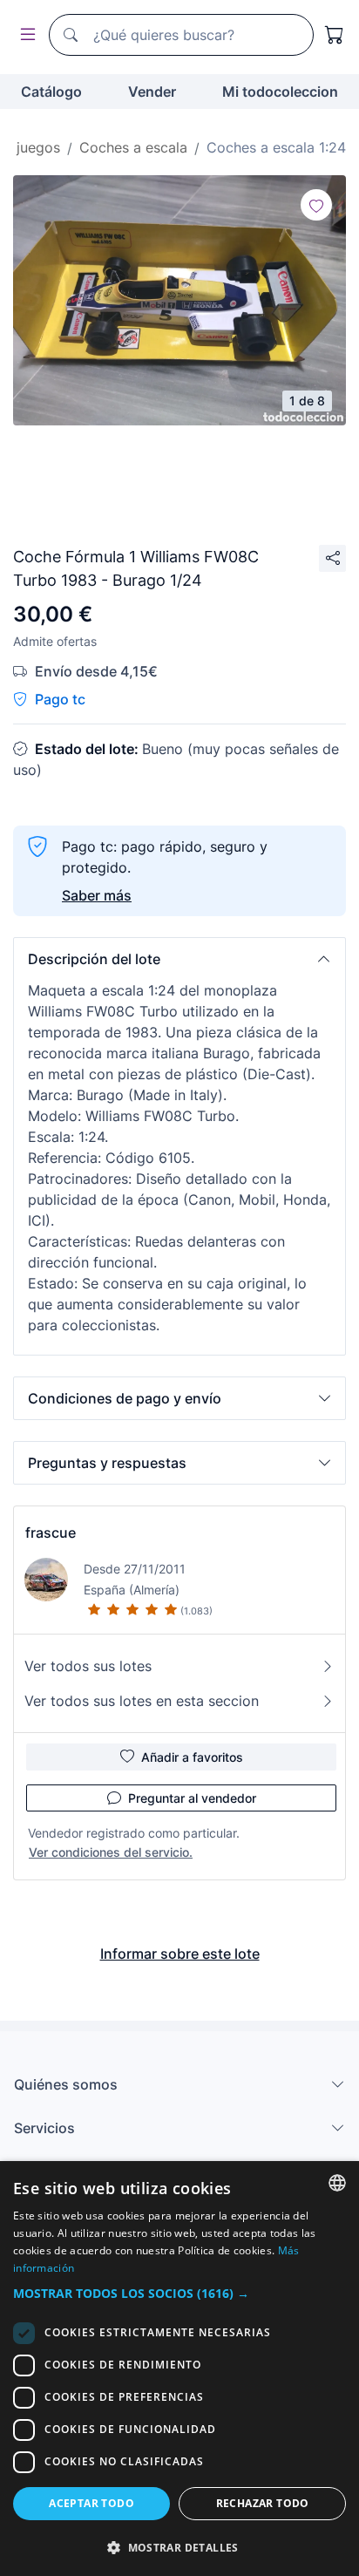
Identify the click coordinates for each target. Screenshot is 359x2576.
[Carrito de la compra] (335, 35)
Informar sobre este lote (180, 1954)
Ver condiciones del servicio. (111, 1852)
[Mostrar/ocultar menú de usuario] (24, 35)
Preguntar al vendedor (192, 1798)
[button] (179, 959)
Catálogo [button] (51, 92)
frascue (51, 1533)
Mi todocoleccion (280, 92)
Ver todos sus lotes (88, 1666)
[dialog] (179, 2369)
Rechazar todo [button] (263, 2503)
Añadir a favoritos (192, 1757)
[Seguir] (316, 205)
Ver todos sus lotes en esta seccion (142, 1701)
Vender (152, 92)
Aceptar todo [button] (91, 2503)
